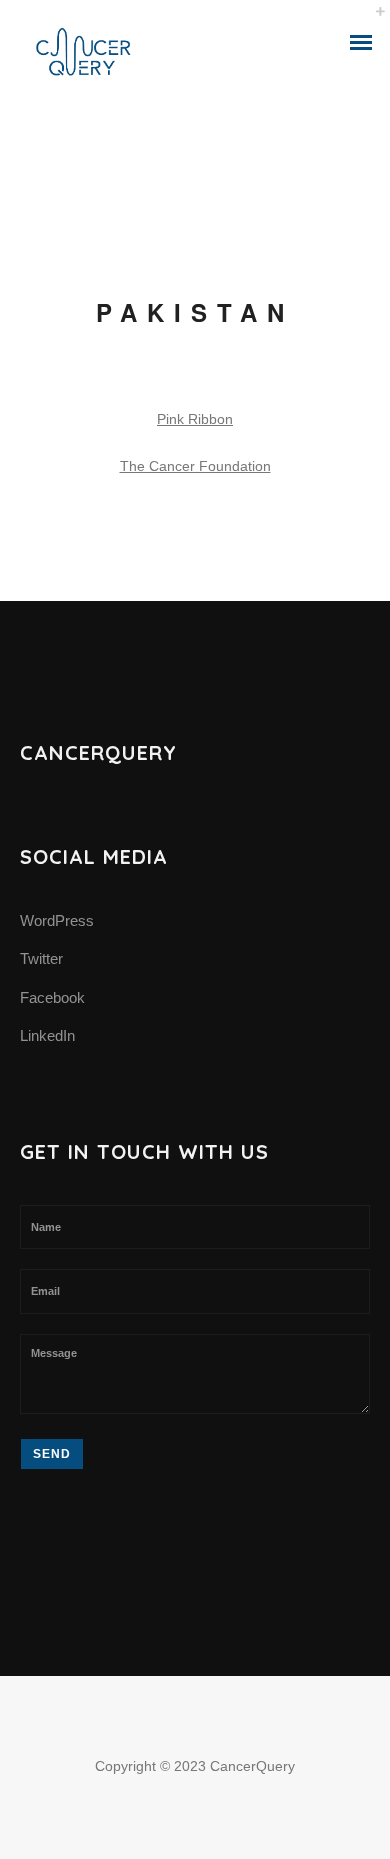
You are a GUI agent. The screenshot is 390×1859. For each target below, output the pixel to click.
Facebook (52, 997)
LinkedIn (47, 1035)
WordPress (57, 920)
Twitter (41, 958)
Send (52, 1454)
